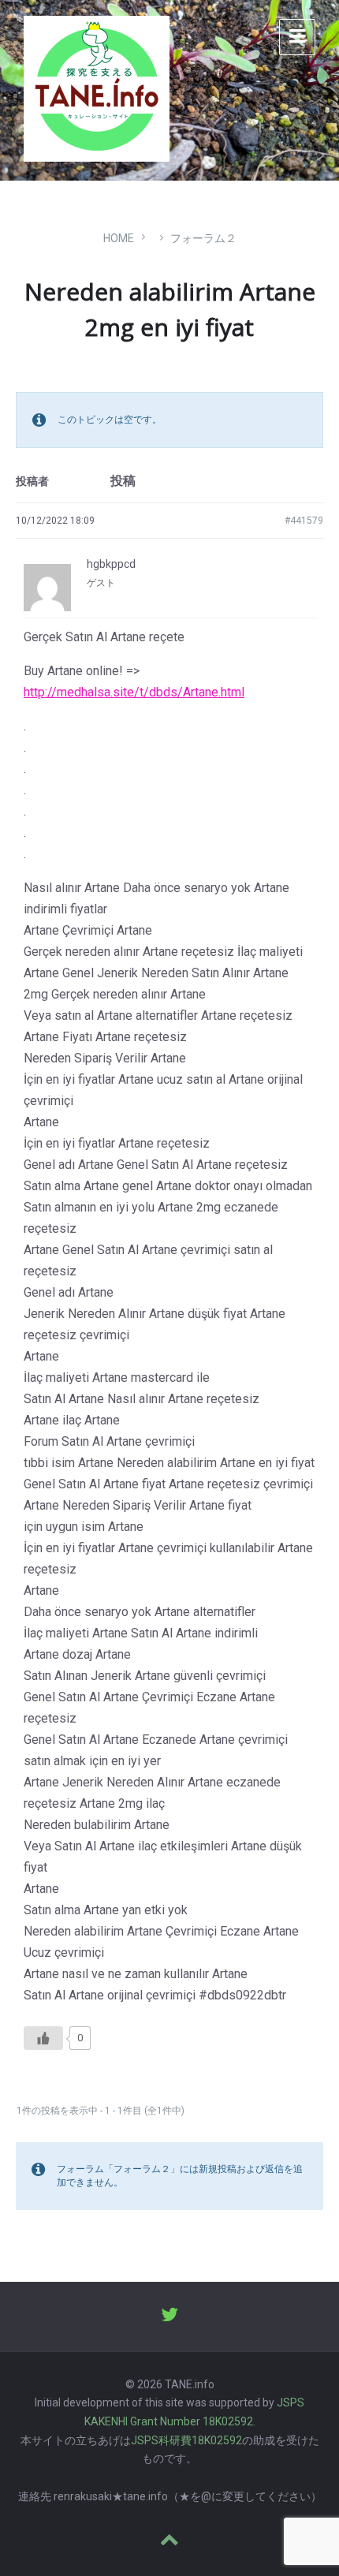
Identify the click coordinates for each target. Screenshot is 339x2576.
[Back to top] (169, 2541)
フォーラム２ (203, 238)
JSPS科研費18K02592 (186, 2440)
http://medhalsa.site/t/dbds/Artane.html (134, 692)
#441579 (304, 521)
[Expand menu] (297, 37)
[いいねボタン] (43, 2038)
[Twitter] (169, 2317)
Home (119, 238)
